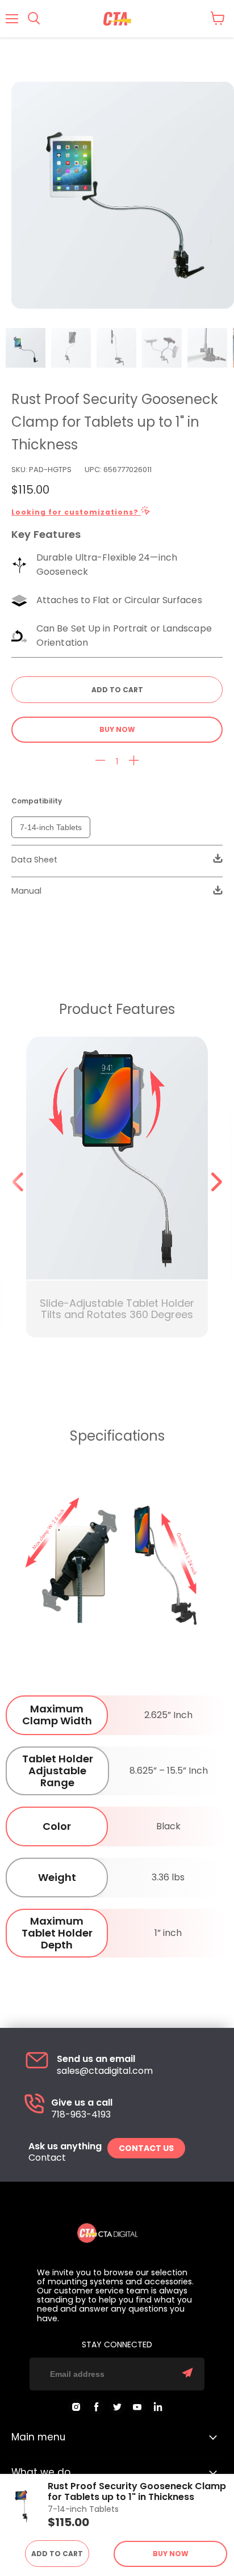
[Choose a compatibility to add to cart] (117, 690)
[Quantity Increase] (134, 761)
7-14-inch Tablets (51, 827)
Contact (47, 2158)
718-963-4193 (81, 2115)
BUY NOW (117, 729)
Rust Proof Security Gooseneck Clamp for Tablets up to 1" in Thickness (137, 2492)
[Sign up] (187, 2374)
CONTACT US (146, 2148)
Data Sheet (34, 860)
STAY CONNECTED (117, 2345)
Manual (26, 891)
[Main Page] (117, 19)
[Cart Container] (218, 18)
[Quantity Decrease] (100, 761)
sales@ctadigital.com (105, 2071)
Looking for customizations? (76, 512)
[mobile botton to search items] (34, 19)
